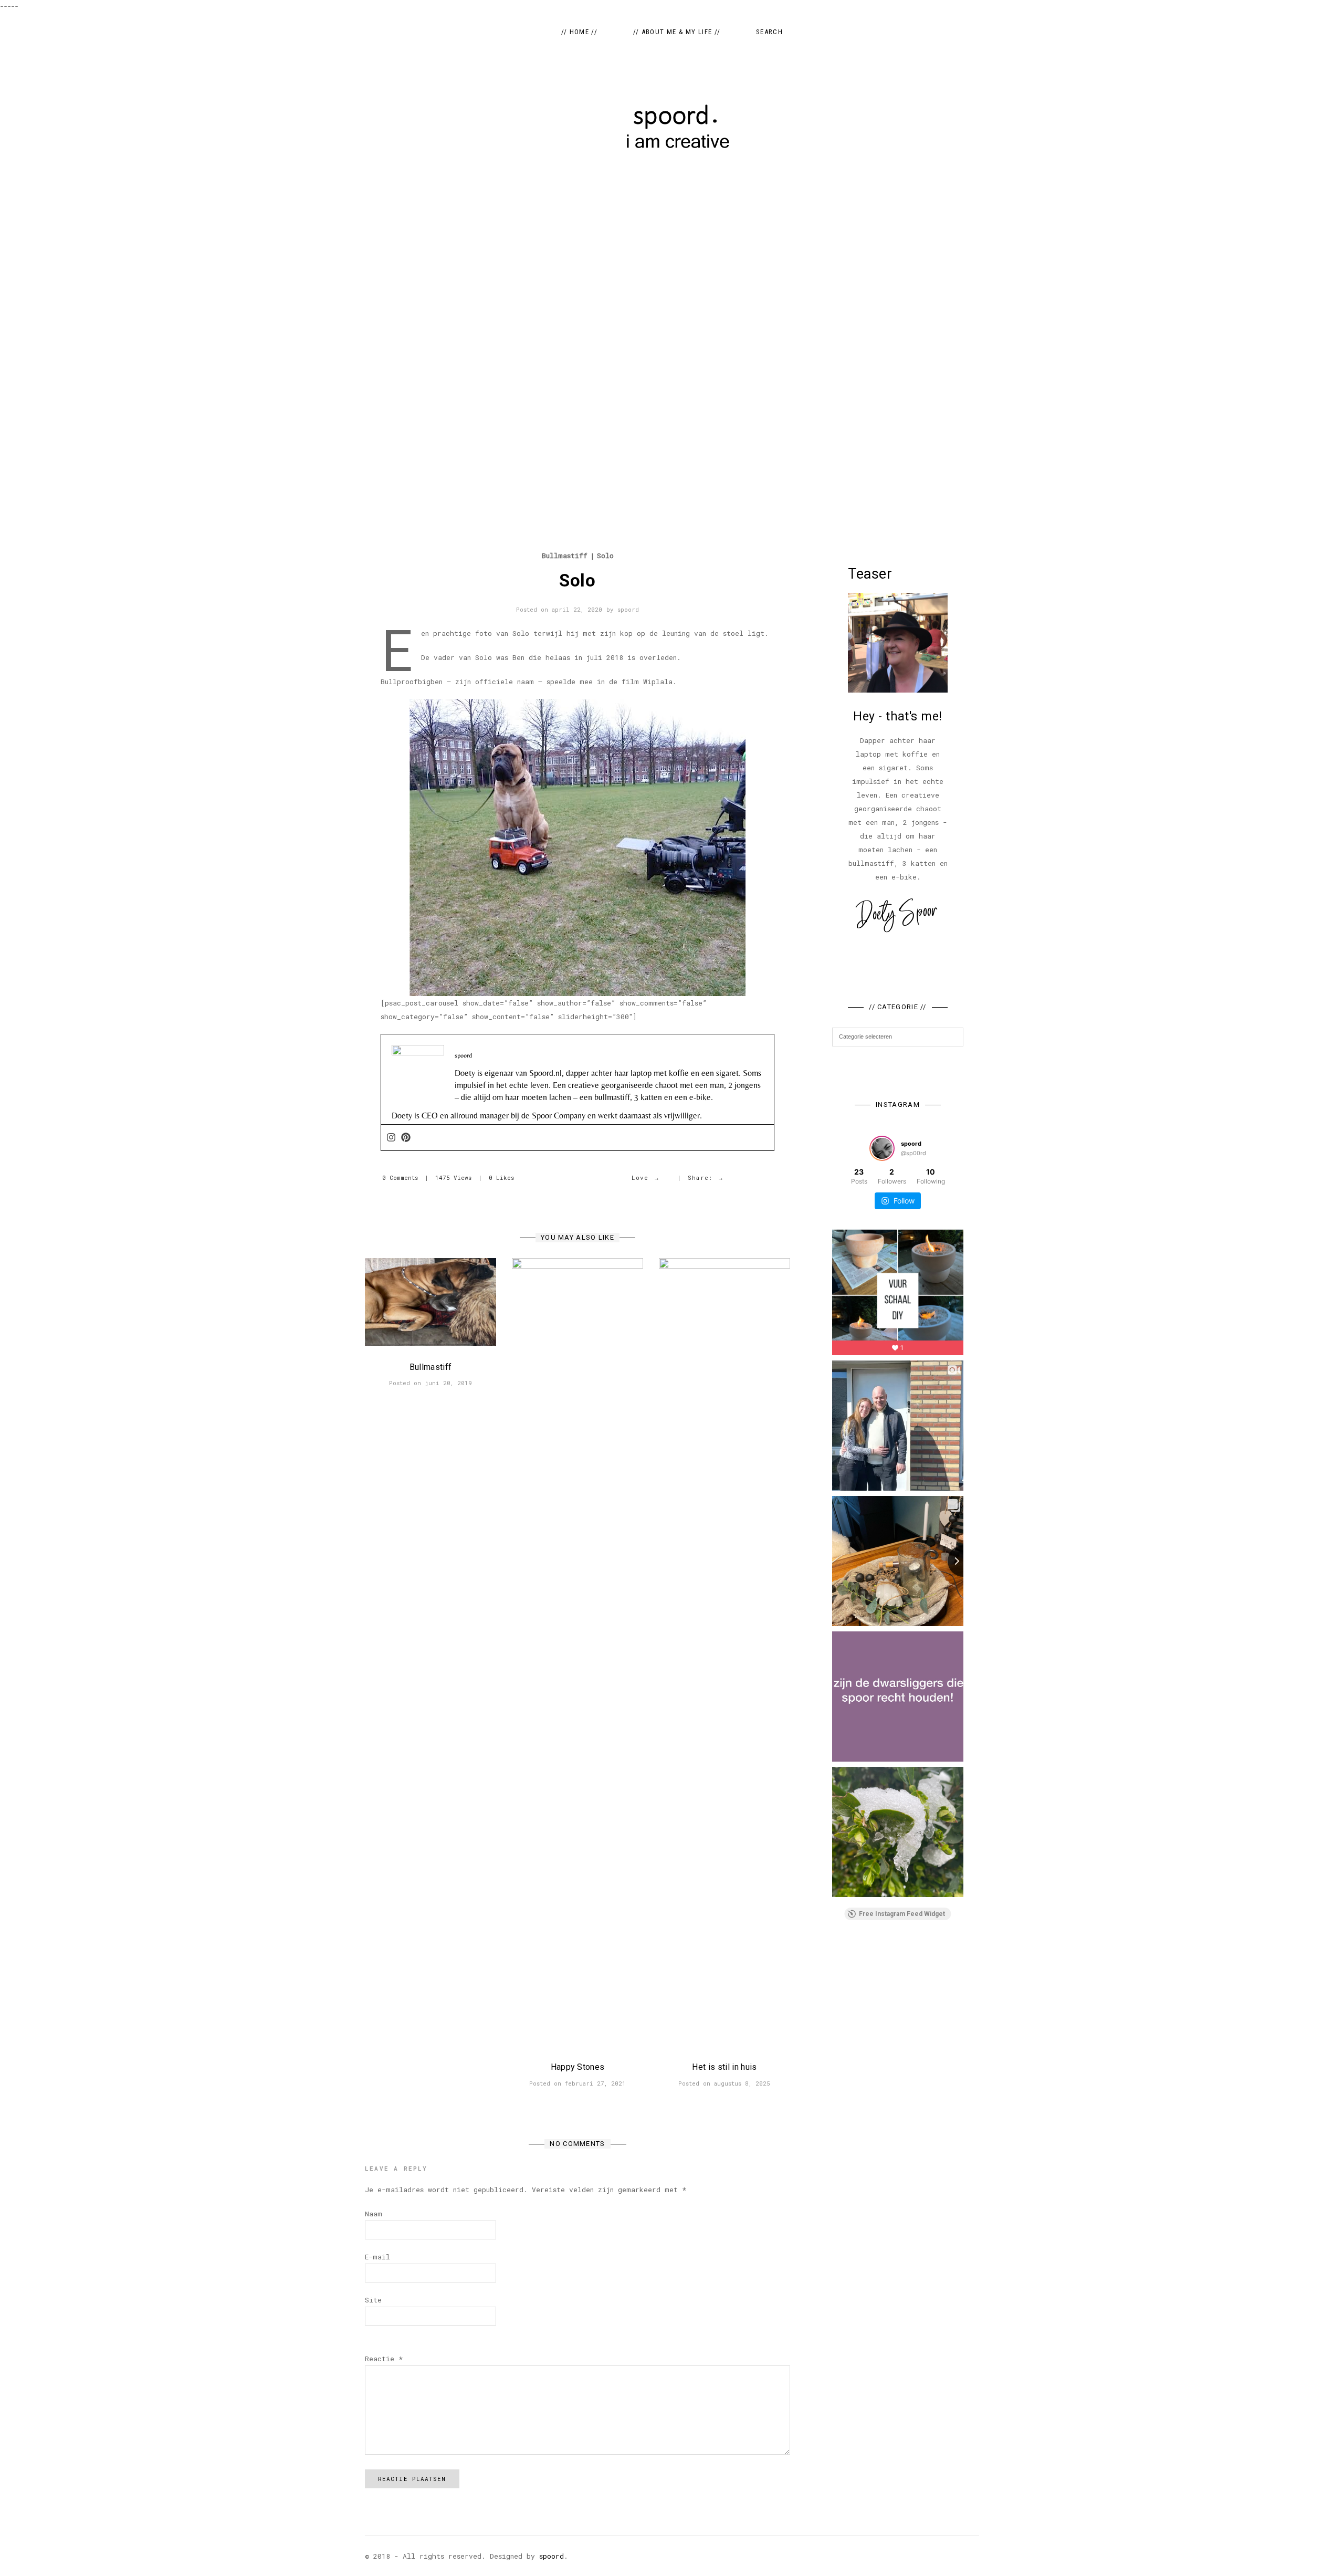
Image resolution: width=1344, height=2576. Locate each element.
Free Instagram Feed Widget (902, 1914)
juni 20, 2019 (448, 1383)
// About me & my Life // (677, 32)
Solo (605, 556)
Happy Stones (578, 2067)
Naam (374, 2214)
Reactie (384, 2359)
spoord (628, 609)
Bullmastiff (565, 556)
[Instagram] (391, 1138)
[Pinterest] (406, 1138)
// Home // (579, 32)
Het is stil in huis (724, 2067)
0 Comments (400, 1177)
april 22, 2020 (577, 609)
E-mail (377, 2257)
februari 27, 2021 (595, 2083)
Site (373, 2300)
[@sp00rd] (882, 1148)
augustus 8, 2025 (742, 2083)
